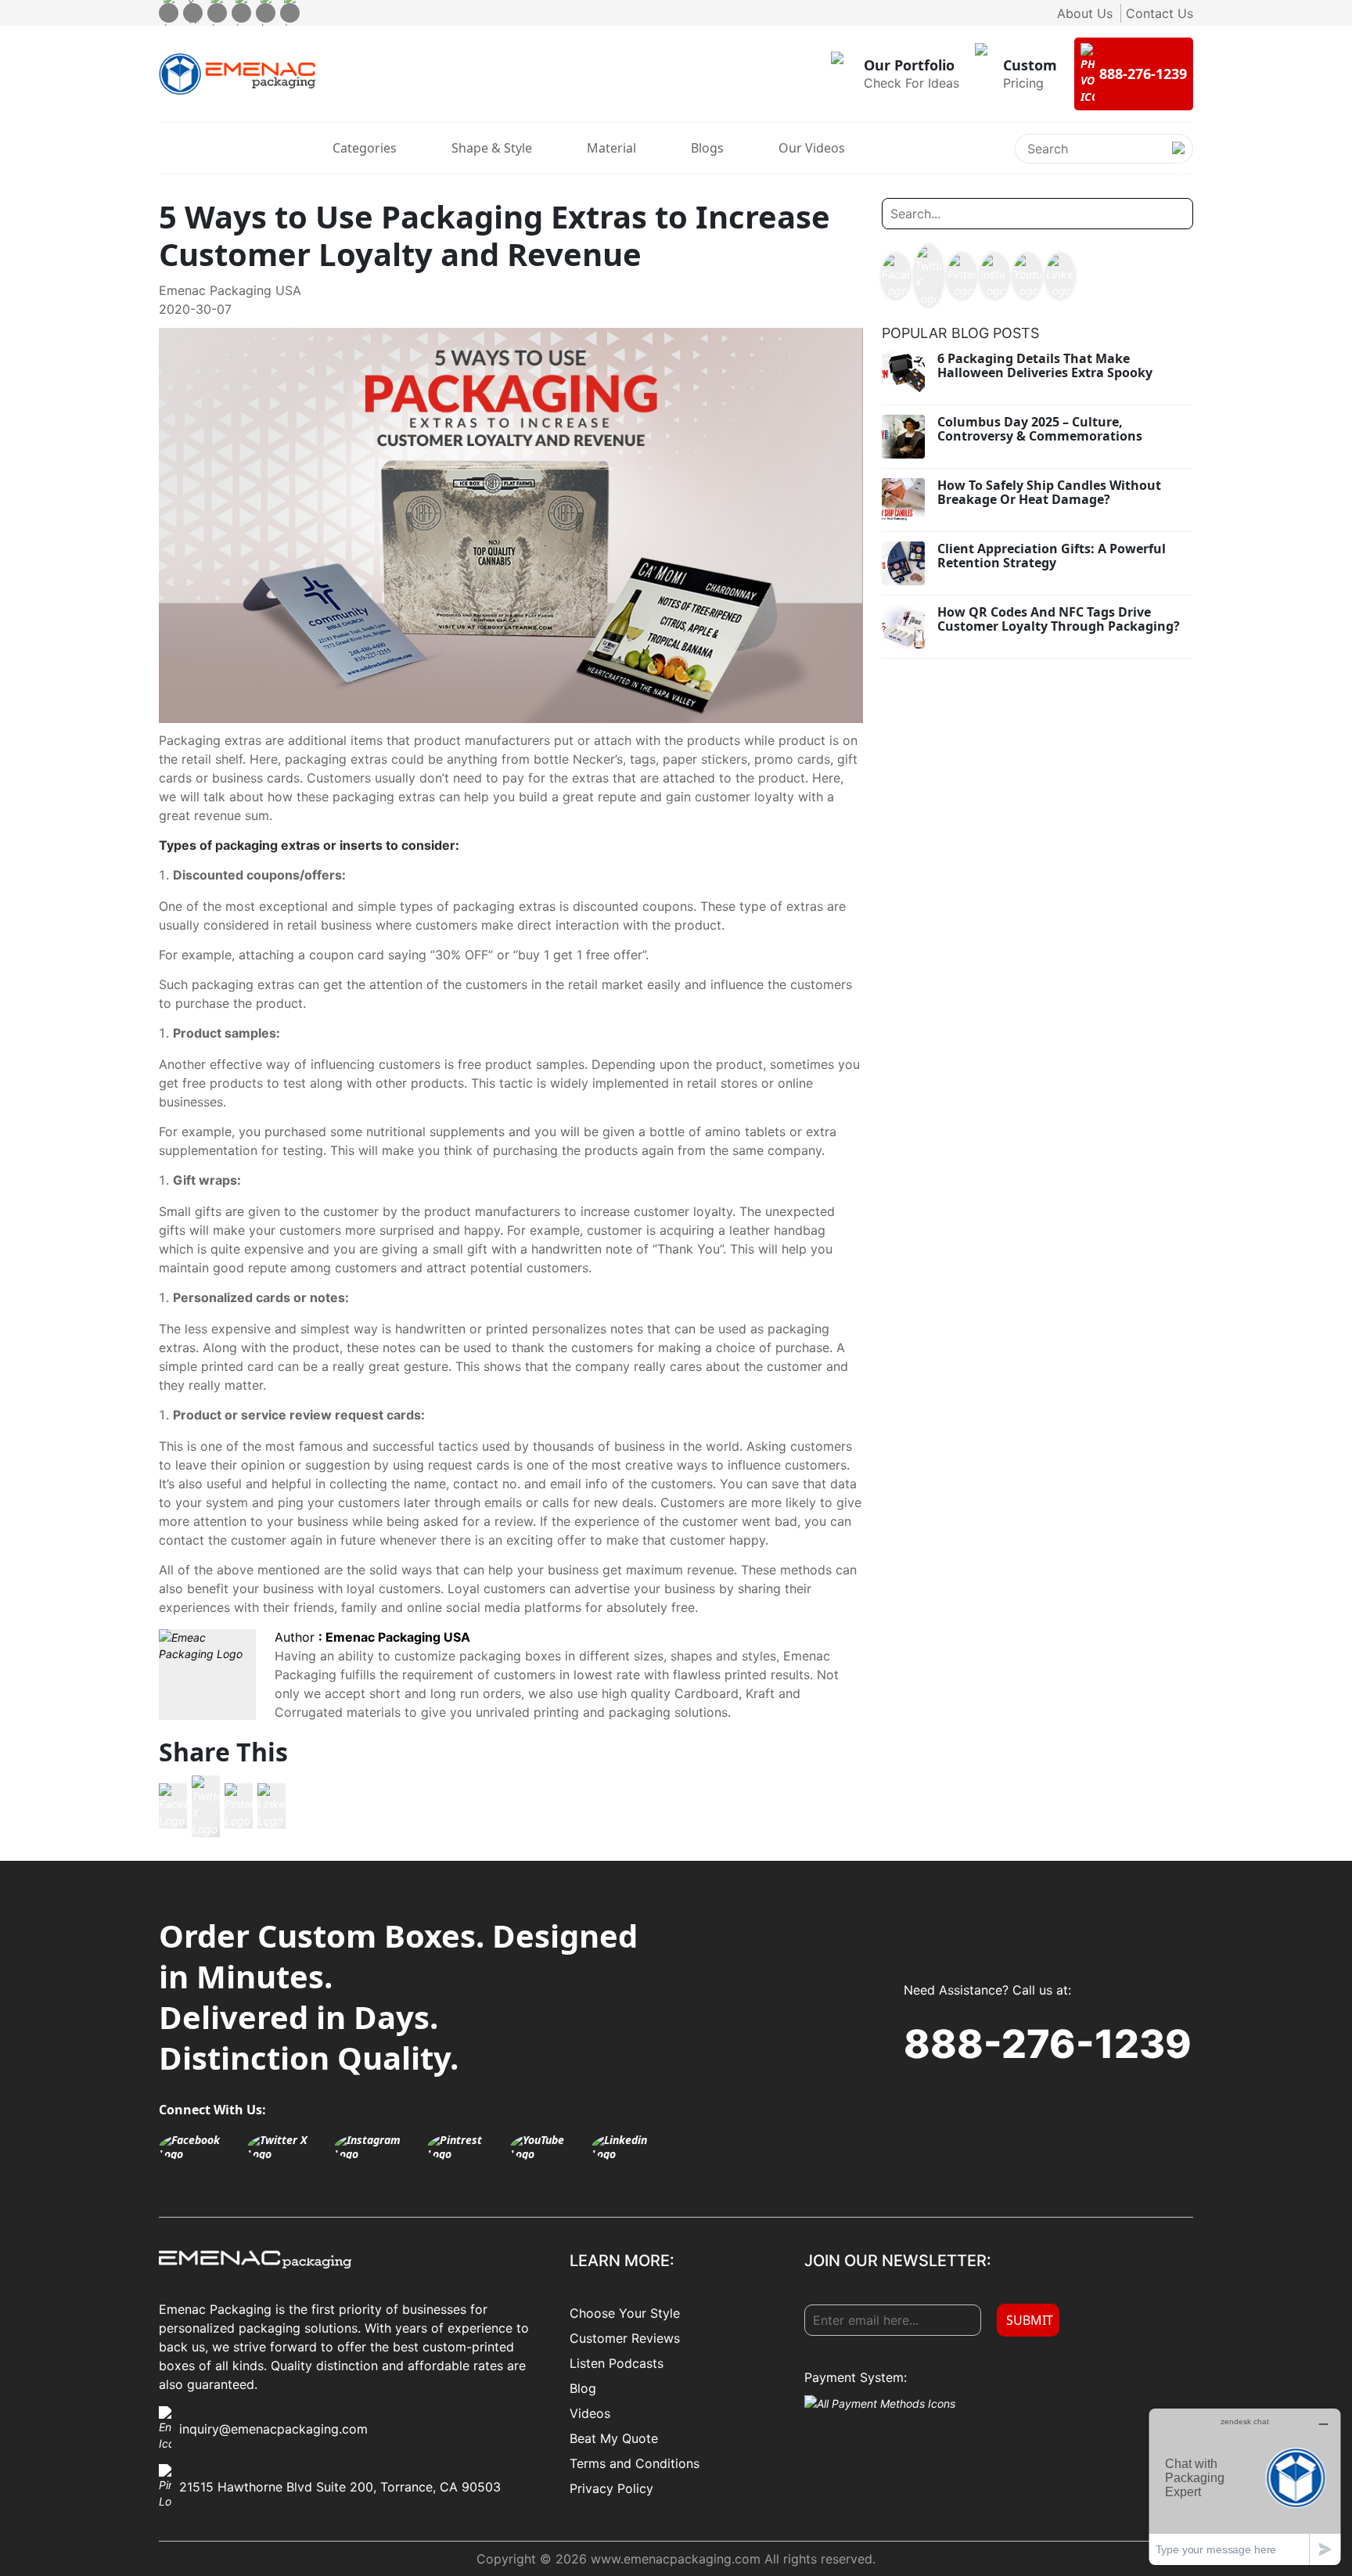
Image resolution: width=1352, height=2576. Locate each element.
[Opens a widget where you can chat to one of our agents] (1245, 2486)
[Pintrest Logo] (465, 2147)
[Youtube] (266, 13)
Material (611, 148)
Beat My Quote (614, 2438)
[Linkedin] (290, 13)
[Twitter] (193, 13)
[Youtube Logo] (1027, 276)
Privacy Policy (611, 2488)
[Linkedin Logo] (271, 1806)
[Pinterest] (241, 13)
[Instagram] (217, 13)
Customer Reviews (625, 2338)
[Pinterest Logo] (239, 1806)
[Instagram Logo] (994, 276)
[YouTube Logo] (547, 2147)
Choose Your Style (625, 2313)
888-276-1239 (1048, 2044)
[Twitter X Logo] (206, 1806)
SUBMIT (1030, 2320)
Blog (583, 2388)
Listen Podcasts (617, 2363)
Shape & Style (492, 148)
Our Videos (812, 148)
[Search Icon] (1178, 161)
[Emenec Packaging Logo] (237, 74)
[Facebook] (169, 13)
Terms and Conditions (635, 2463)
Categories (365, 148)
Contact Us (1160, 13)
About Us (1085, 13)
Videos (590, 2413)
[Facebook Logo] (173, 1806)
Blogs (707, 148)
